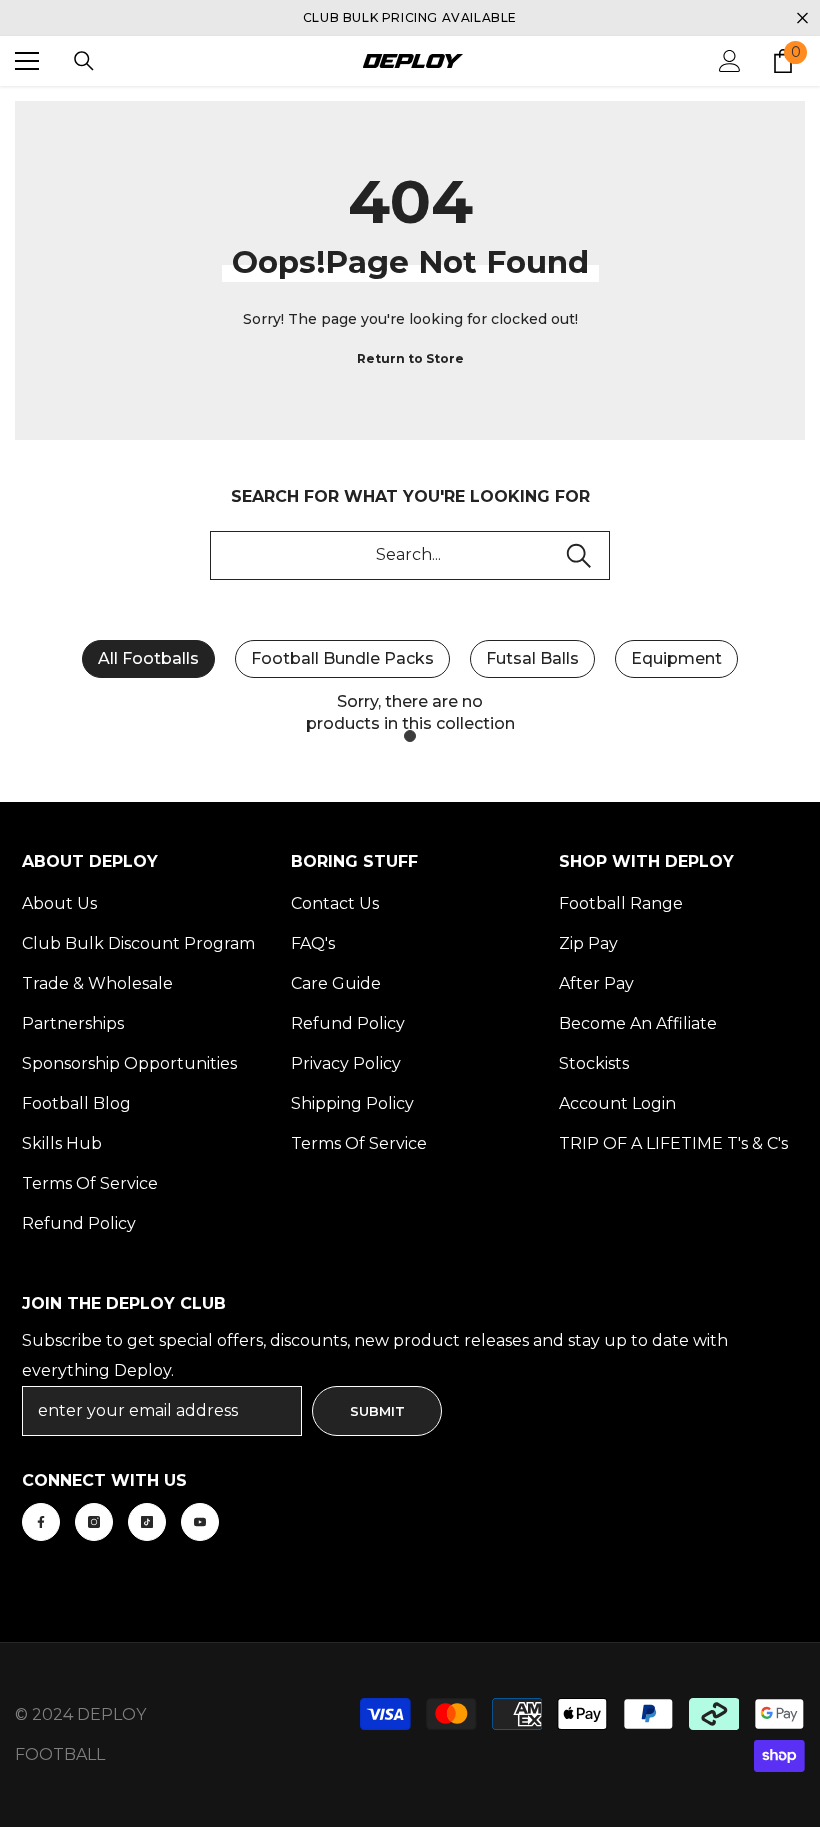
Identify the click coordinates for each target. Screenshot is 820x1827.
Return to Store (410, 358)
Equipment (676, 658)
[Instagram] (94, 1522)
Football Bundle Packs (342, 658)
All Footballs (148, 658)
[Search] (84, 61)
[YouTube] (200, 1522)
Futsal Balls (532, 658)
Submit (377, 1411)
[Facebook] (41, 1522)
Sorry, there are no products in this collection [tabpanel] (410, 712)
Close (802, 18)
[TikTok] (147, 1522)
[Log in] (730, 61)
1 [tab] (410, 736)
